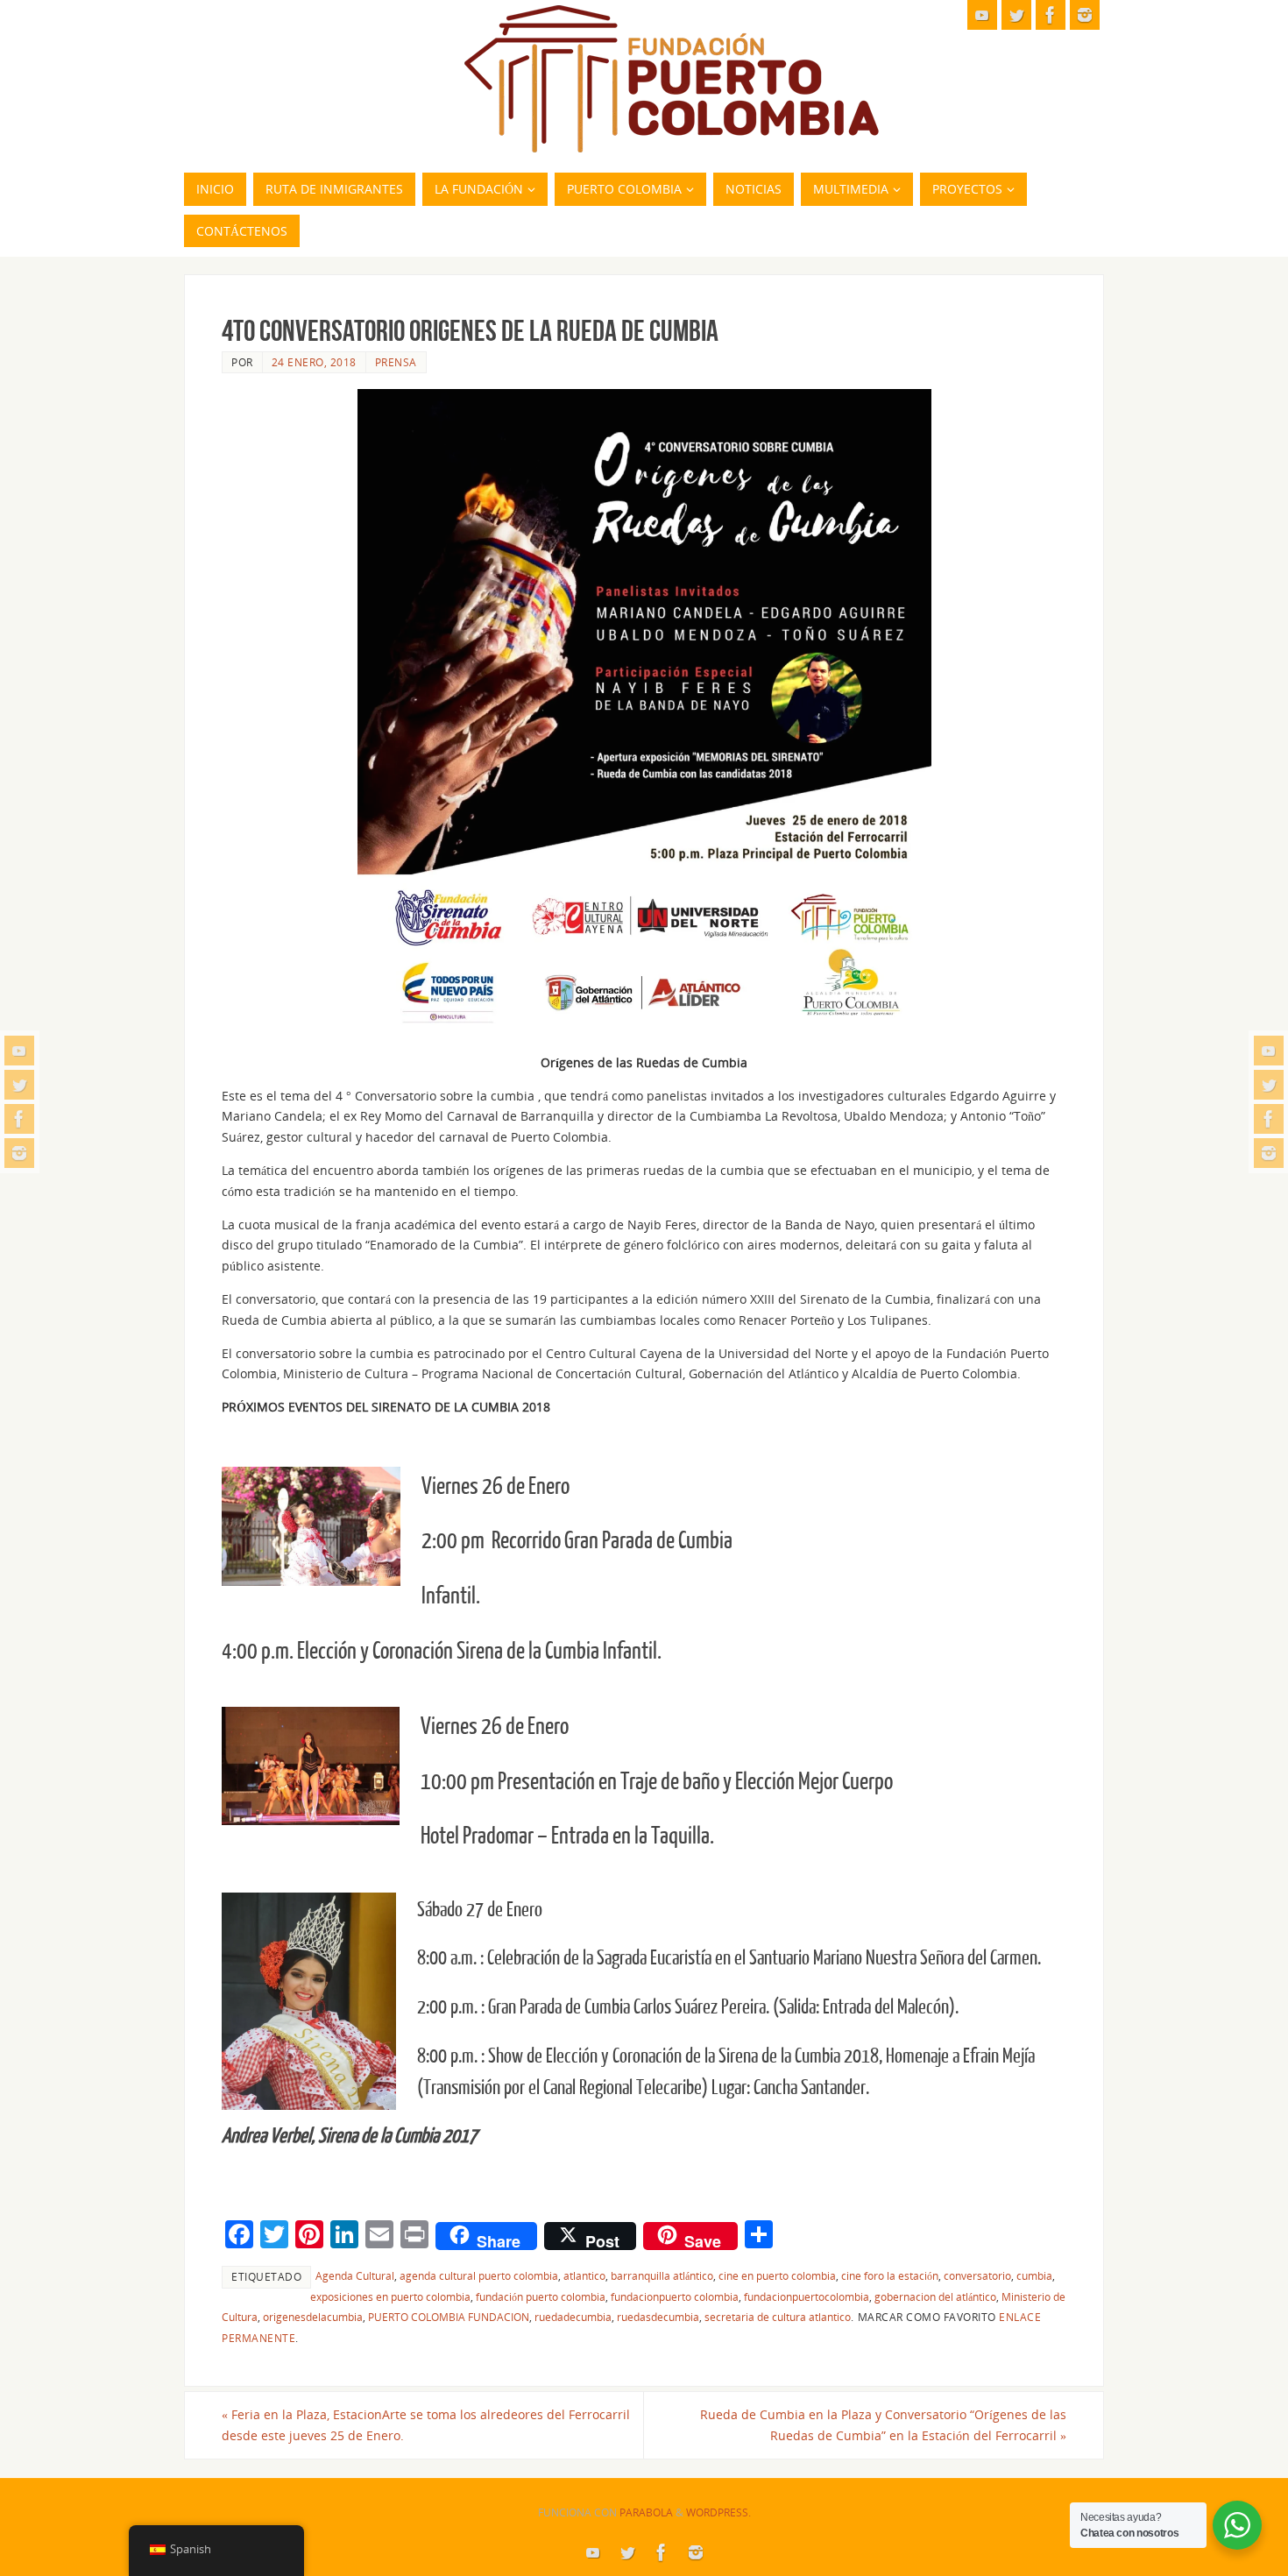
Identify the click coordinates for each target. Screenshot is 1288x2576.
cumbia (1034, 2275)
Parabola (646, 2512)
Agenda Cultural (355, 2275)
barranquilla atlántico (662, 2275)
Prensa (396, 362)
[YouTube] (19, 1051)
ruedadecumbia (573, 2317)
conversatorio (977, 2275)
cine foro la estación (890, 2275)
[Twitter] (19, 1085)
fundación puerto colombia (541, 2296)
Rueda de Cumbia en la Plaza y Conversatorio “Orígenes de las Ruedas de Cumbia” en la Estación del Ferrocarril (883, 2425)
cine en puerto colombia (777, 2275)
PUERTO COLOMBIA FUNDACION (449, 2317)
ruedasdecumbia (658, 2317)
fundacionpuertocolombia (807, 2296)
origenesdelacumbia (313, 2317)
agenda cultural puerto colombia (479, 2275)
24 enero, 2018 (314, 362)
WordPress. (718, 2512)
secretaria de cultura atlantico (778, 2317)
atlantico (584, 2275)
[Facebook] (19, 1119)
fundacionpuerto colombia (675, 2296)
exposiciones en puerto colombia (390, 2296)
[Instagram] (19, 1153)
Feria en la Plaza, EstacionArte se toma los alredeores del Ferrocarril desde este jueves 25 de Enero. (426, 2425)
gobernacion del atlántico (935, 2296)
